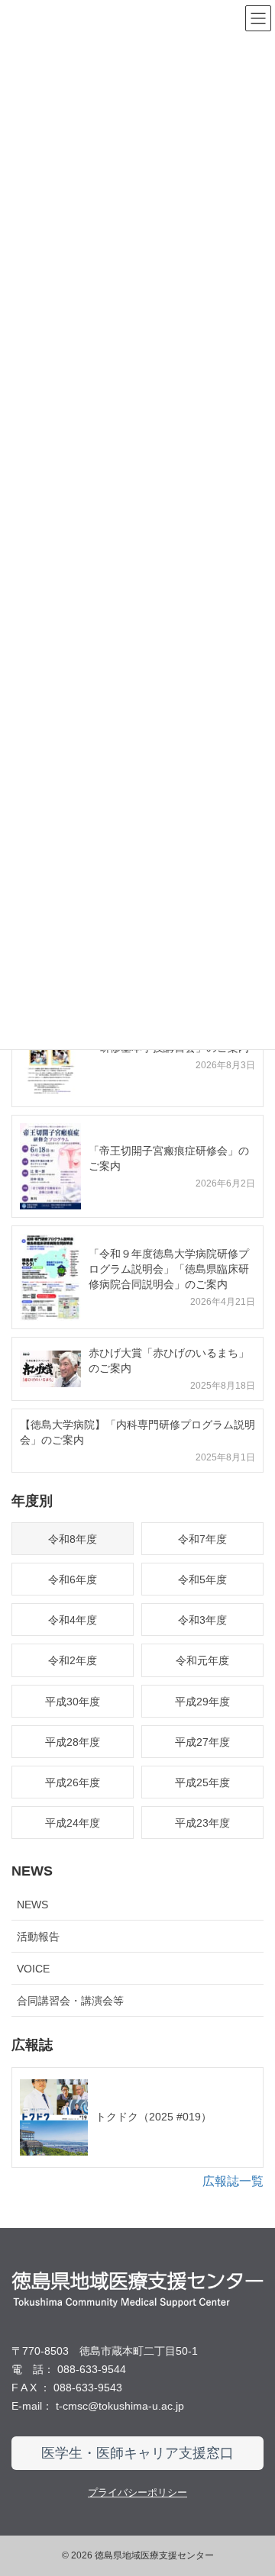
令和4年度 (73, 1620)
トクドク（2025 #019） (154, 2117)
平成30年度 (73, 1702)
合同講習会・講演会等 (70, 2001)
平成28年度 (73, 1742)
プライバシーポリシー (137, 2492)
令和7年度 (202, 1539)
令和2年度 (73, 1660)
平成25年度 (202, 1782)
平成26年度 (73, 1782)
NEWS (32, 1905)
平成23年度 (202, 1823)
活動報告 (38, 1937)
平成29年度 (202, 1702)
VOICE (33, 1969)
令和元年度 (202, 1660)
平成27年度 (202, 1742)
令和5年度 (202, 1579)
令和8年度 (73, 1539)
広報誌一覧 (233, 2181)
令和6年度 (73, 1579)
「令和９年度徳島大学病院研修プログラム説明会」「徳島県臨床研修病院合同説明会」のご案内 (169, 1269)
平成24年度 (73, 1823)
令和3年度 (202, 1620)
